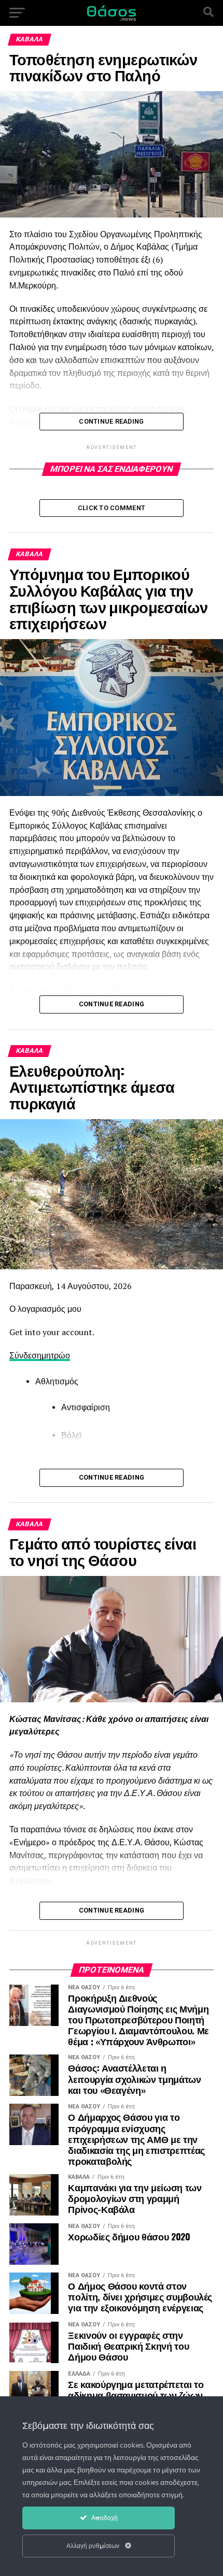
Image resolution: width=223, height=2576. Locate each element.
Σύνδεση (25, 1355)
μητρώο (56, 1355)
